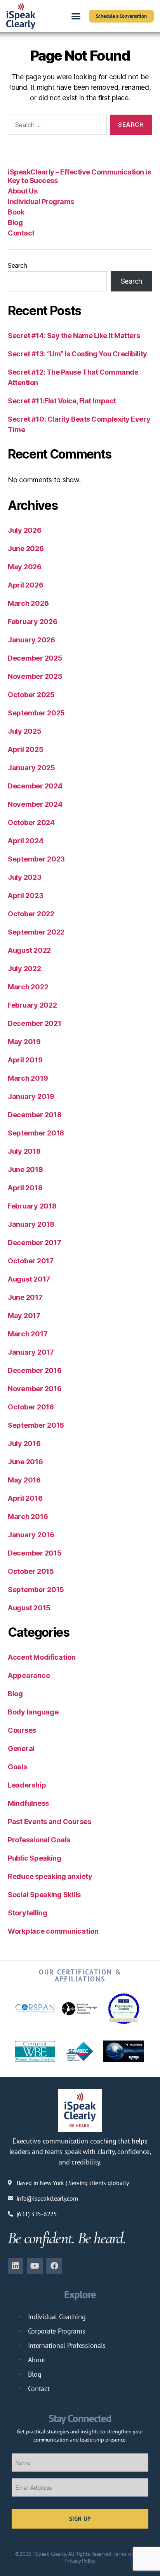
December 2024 (35, 786)
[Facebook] (54, 2266)
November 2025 (35, 676)
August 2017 (29, 1279)
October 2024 (31, 822)
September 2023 (36, 859)
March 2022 (28, 987)
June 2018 (25, 1169)
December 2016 (35, 1370)
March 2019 (28, 1078)
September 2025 (36, 713)
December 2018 (35, 1115)
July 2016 (24, 1443)
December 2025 (35, 658)
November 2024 (35, 804)
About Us (23, 191)
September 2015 (36, 1590)
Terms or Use (128, 2554)
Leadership (27, 1785)
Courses (22, 1730)
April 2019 (25, 1060)
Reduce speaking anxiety (50, 1876)
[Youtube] (35, 2266)
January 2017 (31, 1352)
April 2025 (25, 749)
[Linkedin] (16, 2266)
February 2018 (32, 1206)
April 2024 (25, 841)
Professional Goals (39, 1840)
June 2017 (25, 1297)
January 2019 (31, 1096)
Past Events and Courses (50, 1822)
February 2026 (33, 622)
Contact (21, 233)
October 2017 (31, 1261)
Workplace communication (53, 1931)
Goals (17, 1767)
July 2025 (25, 731)
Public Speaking (35, 1858)
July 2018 (24, 1151)
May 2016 (24, 1480)
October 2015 (31, 1571)
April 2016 (25, 1498)
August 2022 (29, 950)
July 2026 (25, 530)
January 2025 (31, 768)
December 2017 (35, 1243)
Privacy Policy (80, 2561)
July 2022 (24, 969)
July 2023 (25, 877)
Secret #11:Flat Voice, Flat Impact (62, 401)
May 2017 (24, 1316)
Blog (15, 222)
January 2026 (31, 640)
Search (17, 265)
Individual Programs (41, 201)
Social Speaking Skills (44, 1895)
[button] (76, 16)
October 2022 (31, 914)
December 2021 (35, 1023)
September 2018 (36, 1133)
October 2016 (31, 1407)
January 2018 (31, 1224)
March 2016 (28, 1516)
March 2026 (28, 603)
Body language (33, 1712)
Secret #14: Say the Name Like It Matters (74, 336)
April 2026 (25, 585)
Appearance (29, 1675)
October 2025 (31, 695)
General (21, 1748)
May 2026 (25, 567)
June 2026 (26, 549)
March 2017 (28, 1334)
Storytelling (28, 1913)
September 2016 (36, 1425)
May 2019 (24, 1042)
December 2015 (35, 1553)
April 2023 (25, 896)
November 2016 (35, 1389)
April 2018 (25, 1188)
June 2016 (25, 1462)
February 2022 (32, 1005)
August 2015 (29, 1608)
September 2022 (36, 932)
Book (16, 212)
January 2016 (31, 1535)
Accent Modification (42, 1657)
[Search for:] (56, 126)
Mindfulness (28, 1803)
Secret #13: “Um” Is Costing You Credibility (77, 354)
